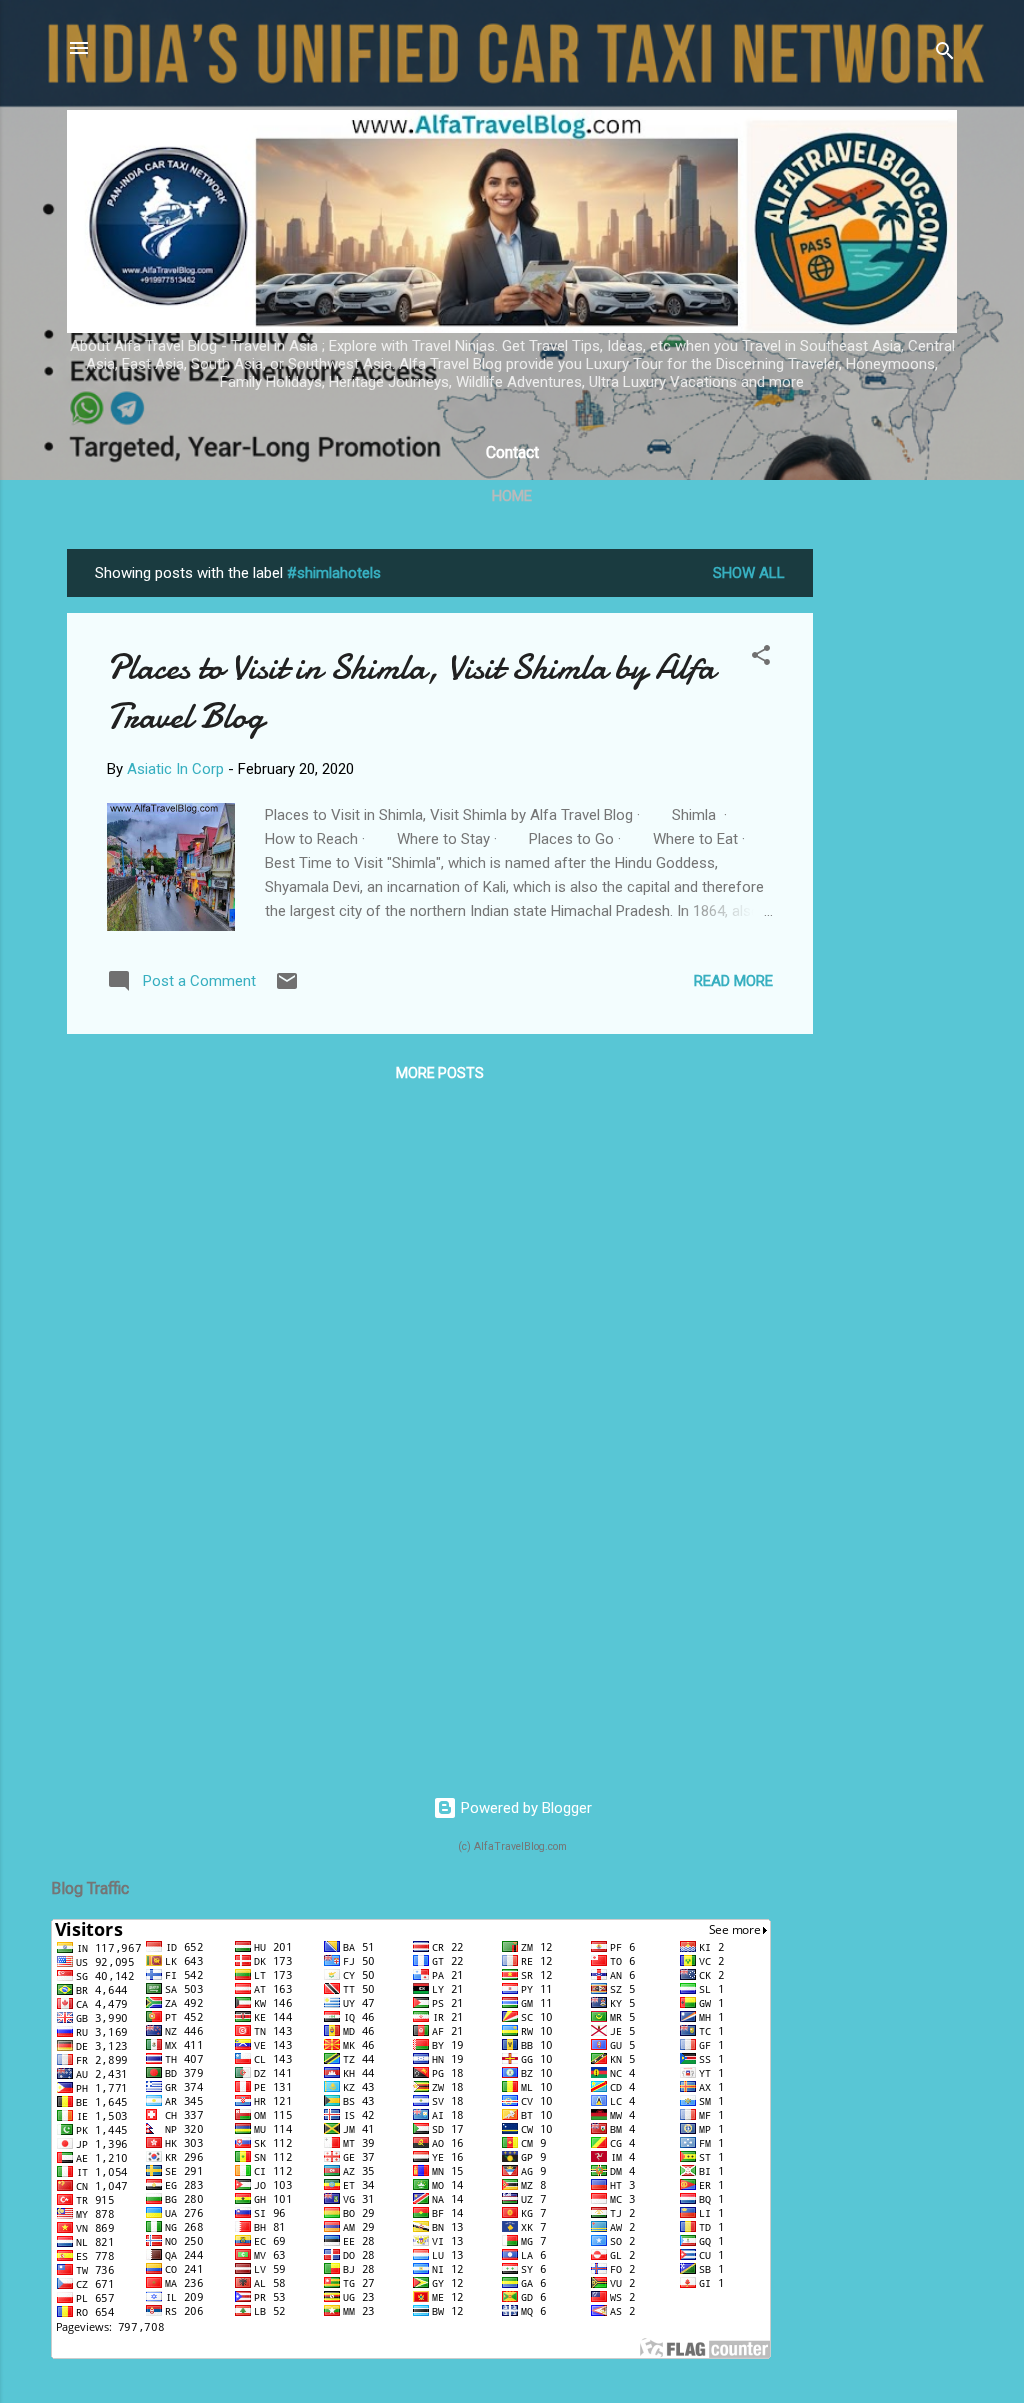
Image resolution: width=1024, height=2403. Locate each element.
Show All (749, 573)
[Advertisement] (893, 849)
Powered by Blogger (524, 1808)
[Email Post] (287, 988)
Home (512, 496)
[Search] (945, 54)
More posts (440, 1073)
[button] (761, 658)
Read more (733, 981)
